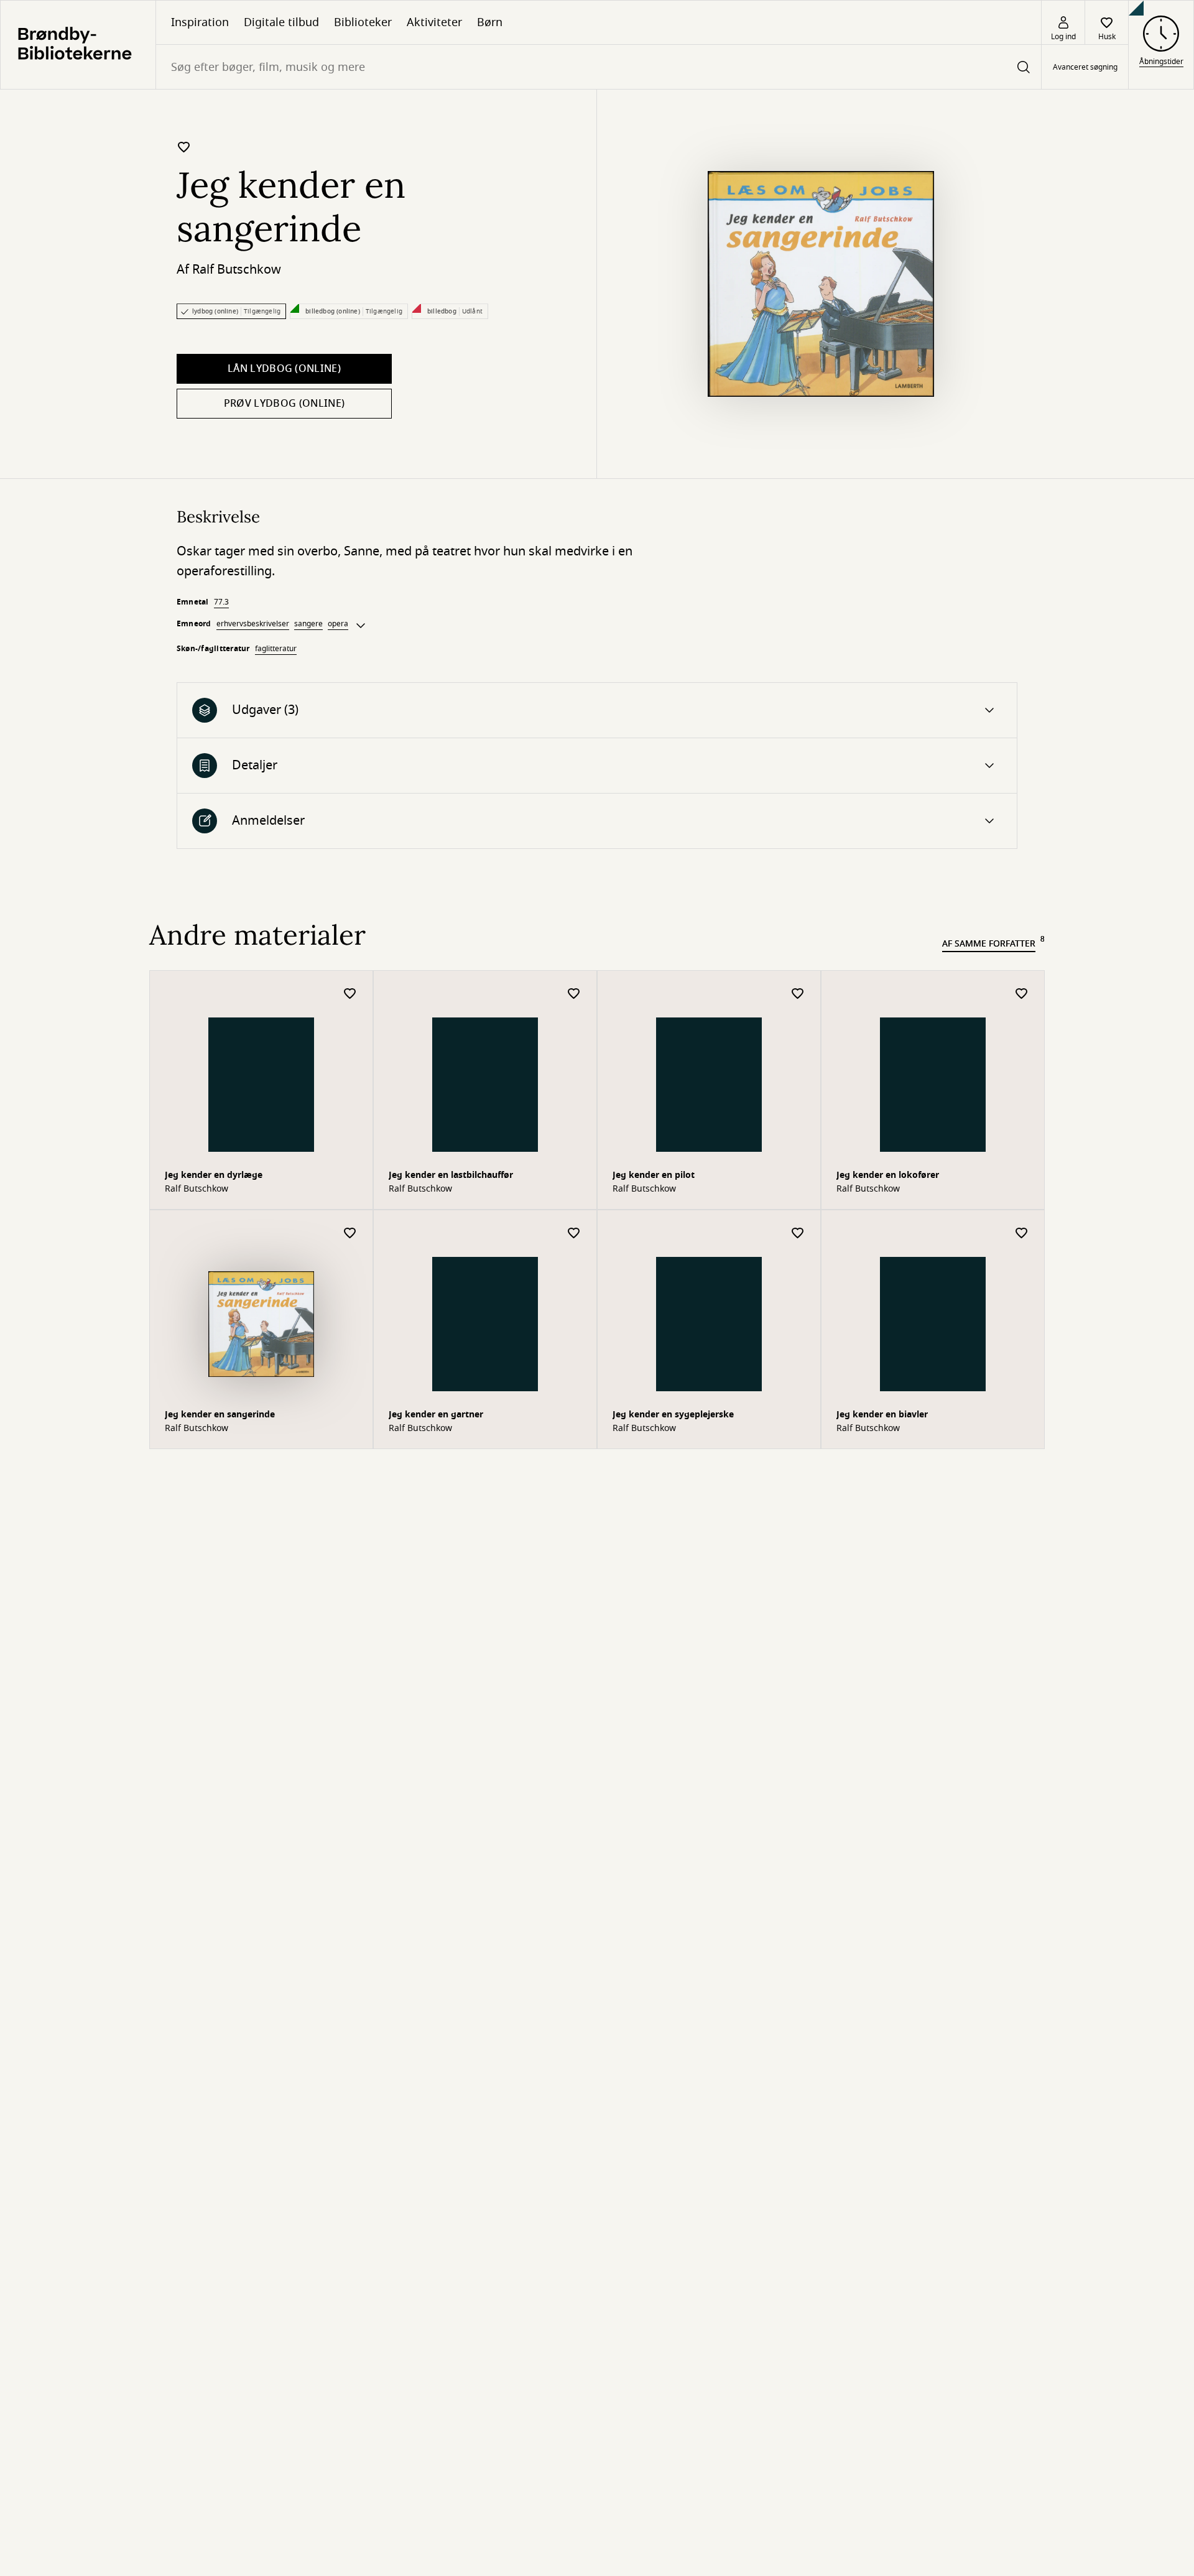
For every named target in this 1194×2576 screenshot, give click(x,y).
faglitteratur (276, 649)
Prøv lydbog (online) (284, 404)
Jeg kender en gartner (436, 1415)
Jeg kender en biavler (882, 1415)
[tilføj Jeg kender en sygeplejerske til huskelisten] (798, 1234)
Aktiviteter (434, 22)
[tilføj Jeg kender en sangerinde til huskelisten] (184, 147)
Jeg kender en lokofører (888, 1175)
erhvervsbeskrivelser (253, 624)
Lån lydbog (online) (284, 369)
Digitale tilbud (281, 22)
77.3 (221, 602)
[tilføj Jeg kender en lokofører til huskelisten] (1022, 994)
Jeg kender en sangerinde (220, 1415)
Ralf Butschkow (237, 270)
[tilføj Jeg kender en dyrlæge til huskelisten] (350, 994)
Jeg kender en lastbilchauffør (451, 1175)
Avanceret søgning (1085, 67)
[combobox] (599, 67)
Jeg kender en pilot (654, 1175)
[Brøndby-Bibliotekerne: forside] (78, 45)
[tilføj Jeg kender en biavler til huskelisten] (1022, 1234)
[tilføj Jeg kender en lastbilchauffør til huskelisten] (574, 994)
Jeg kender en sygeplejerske (673, 1415)
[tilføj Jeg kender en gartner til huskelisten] (574, 1234)
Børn (490, 22)
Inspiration (200, 22)
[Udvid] (361, 626)
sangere (308, 624)
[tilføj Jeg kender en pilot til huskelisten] (798, 994)
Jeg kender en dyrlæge (214, 1175)
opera (338, 624)
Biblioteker (363, 22)
